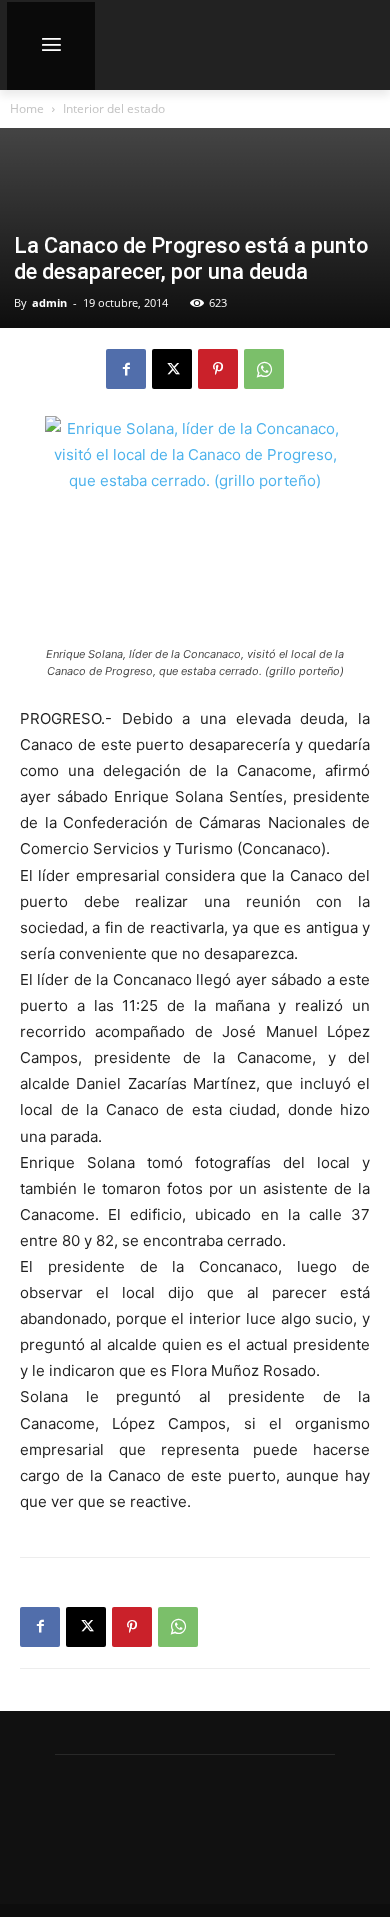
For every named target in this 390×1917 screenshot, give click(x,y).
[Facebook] (126, 369)
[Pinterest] (218, 369)
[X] (172, 369)
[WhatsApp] (264, 369)
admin (49, 302)
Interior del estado (114, 108)
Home (27, 108)
